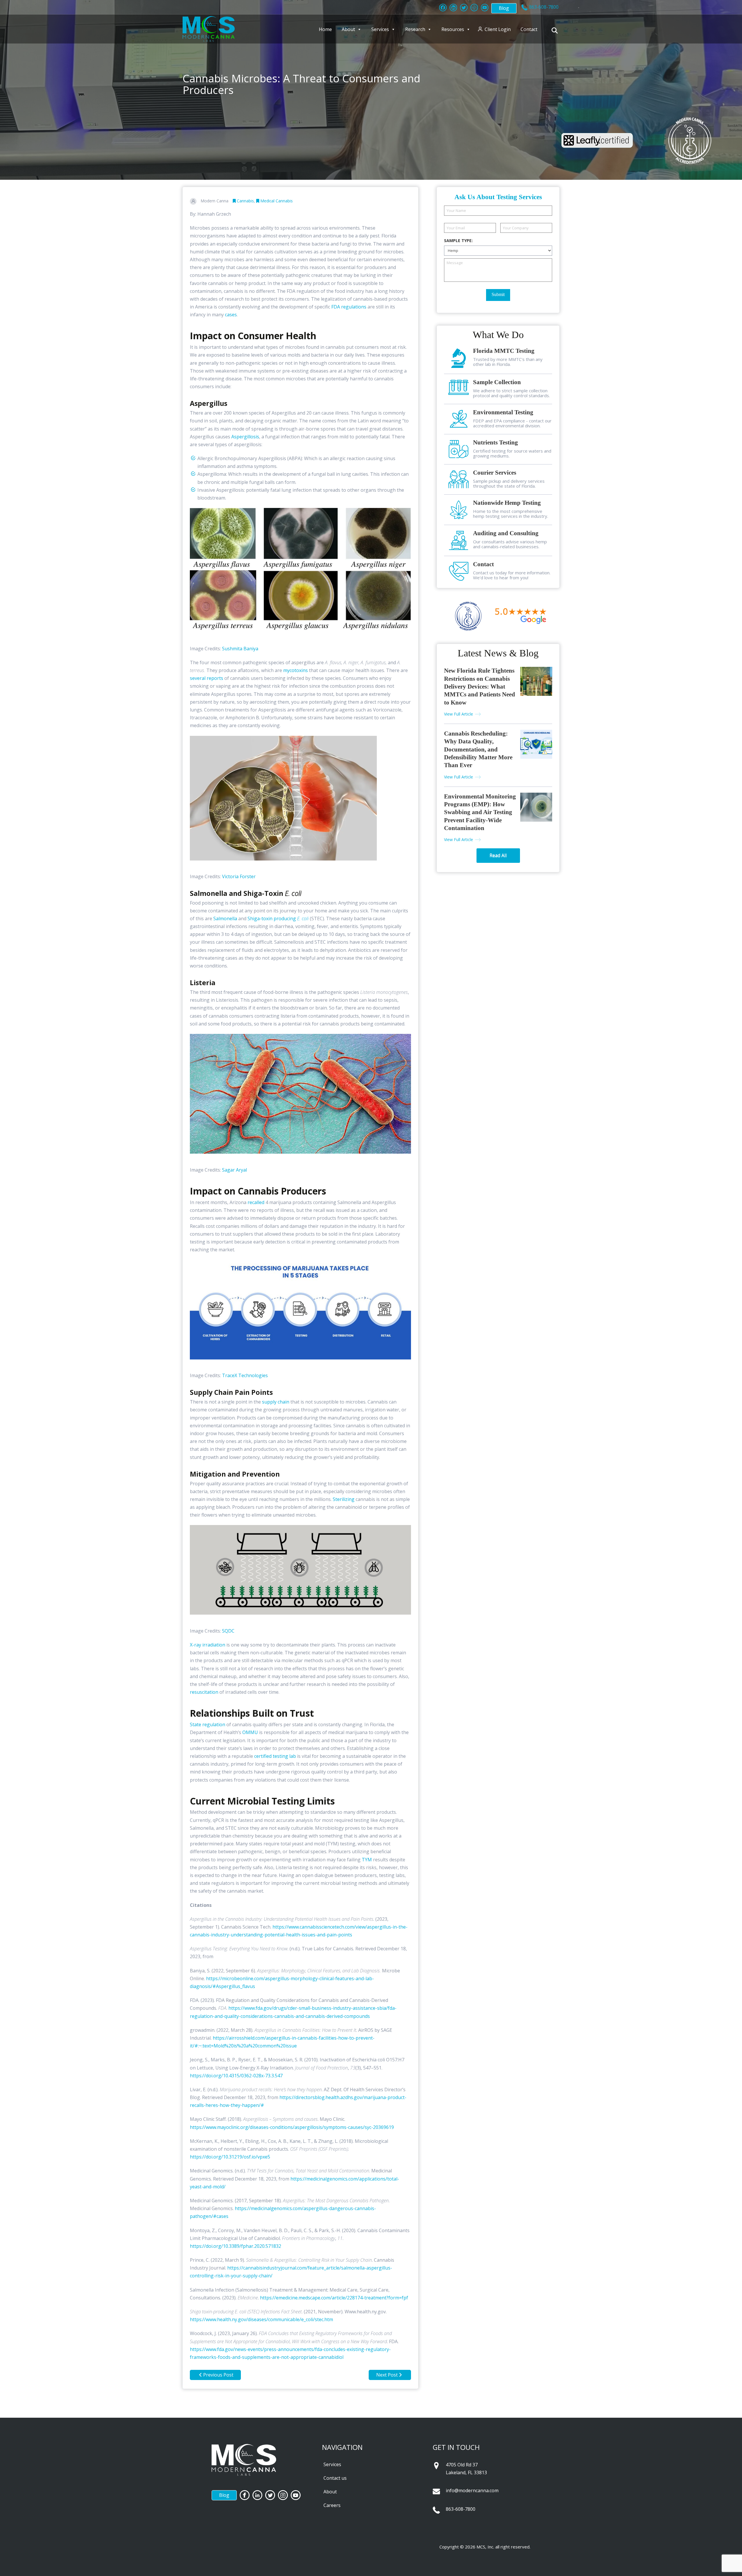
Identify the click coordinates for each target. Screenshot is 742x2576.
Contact (529, 29)
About (348, 29)
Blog (504, 8)
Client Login (498, 29)
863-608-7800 (461, 2509)
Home (325, 29)
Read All (498, 855)
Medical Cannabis (276, 201)
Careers (332, 2505)
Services (380, 29)
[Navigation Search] (555, 30)
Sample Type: (458, 241)
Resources (453, 29)
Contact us (335, 2478)
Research (415, 29)
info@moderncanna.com (472, 2490)
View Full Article (459, 714)
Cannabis (245, 201)
